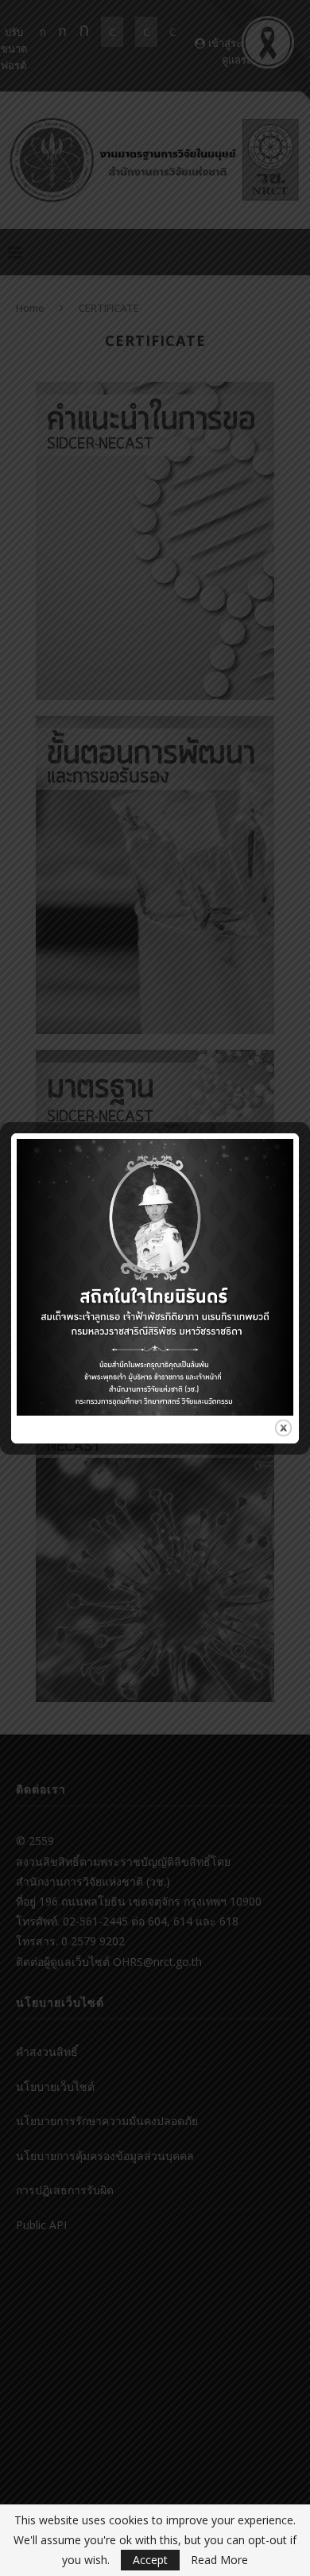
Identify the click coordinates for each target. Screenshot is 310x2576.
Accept (150, 2560)
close (283, 1428)
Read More (219, 2560)
